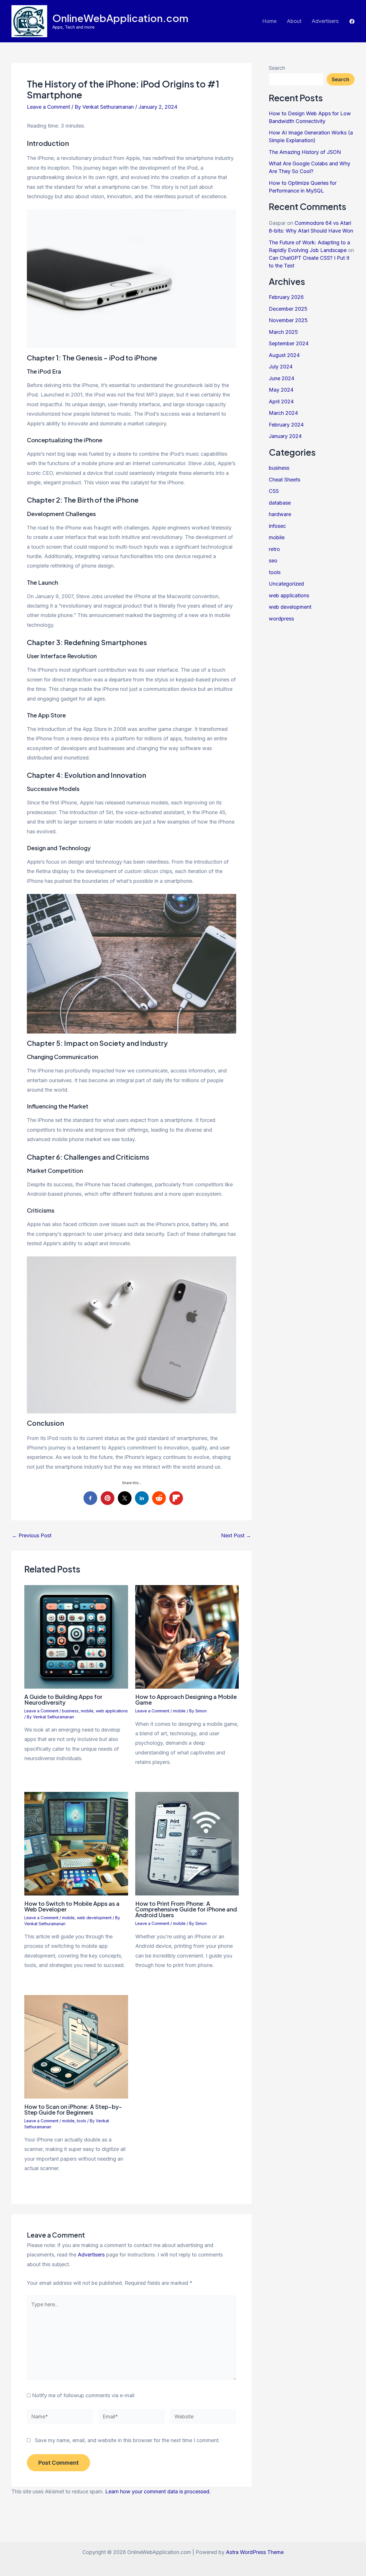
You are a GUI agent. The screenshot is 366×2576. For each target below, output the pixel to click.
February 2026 (286, 297)
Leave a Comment (48, 107)
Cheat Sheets (285, 480)
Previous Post (32, 1536)
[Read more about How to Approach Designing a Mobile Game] (187, 1636)
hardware (280, 514)
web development (94, 1918)
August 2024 (284, 355)
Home (269, 21)
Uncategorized (286, 584)
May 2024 (281, 390)
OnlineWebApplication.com (120, 18)
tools (81, 2121)
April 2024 (281, 401)
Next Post (236, 1536)
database (280, 503)
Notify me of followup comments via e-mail (83, 2395)
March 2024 (283, 413)
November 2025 (288, 320)
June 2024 (282, 378)
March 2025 (283, 332)
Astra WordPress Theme (255, 2552)
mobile (87, 1711)
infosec (277, 526)
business (70, 1711)
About (294, 21)
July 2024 (281, 367)
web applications (112, 1711)
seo (273, 561)
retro (274, 549)
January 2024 (285, 436)
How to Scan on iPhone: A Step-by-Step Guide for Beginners (73, 2109)
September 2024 (289, 343)
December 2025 (288, 309)
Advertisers (325, 21)
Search (277, 68)
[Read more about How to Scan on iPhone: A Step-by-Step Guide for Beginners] (76, 2046)
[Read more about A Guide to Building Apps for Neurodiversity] (76, 1636)
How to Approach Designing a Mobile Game (186, 1699)
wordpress (281, 619)
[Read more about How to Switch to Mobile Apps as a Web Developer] (76, 1843)
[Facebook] (352, 21)
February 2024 (286, 425)
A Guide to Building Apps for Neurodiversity (63, 1699)
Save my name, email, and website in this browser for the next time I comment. (127, 2440)
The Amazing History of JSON (305, 152)
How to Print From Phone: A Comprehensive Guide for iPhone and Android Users (186, 1909)
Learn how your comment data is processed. (158, 2491)
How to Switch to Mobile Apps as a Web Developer (72, 1906)
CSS (274, 491)
